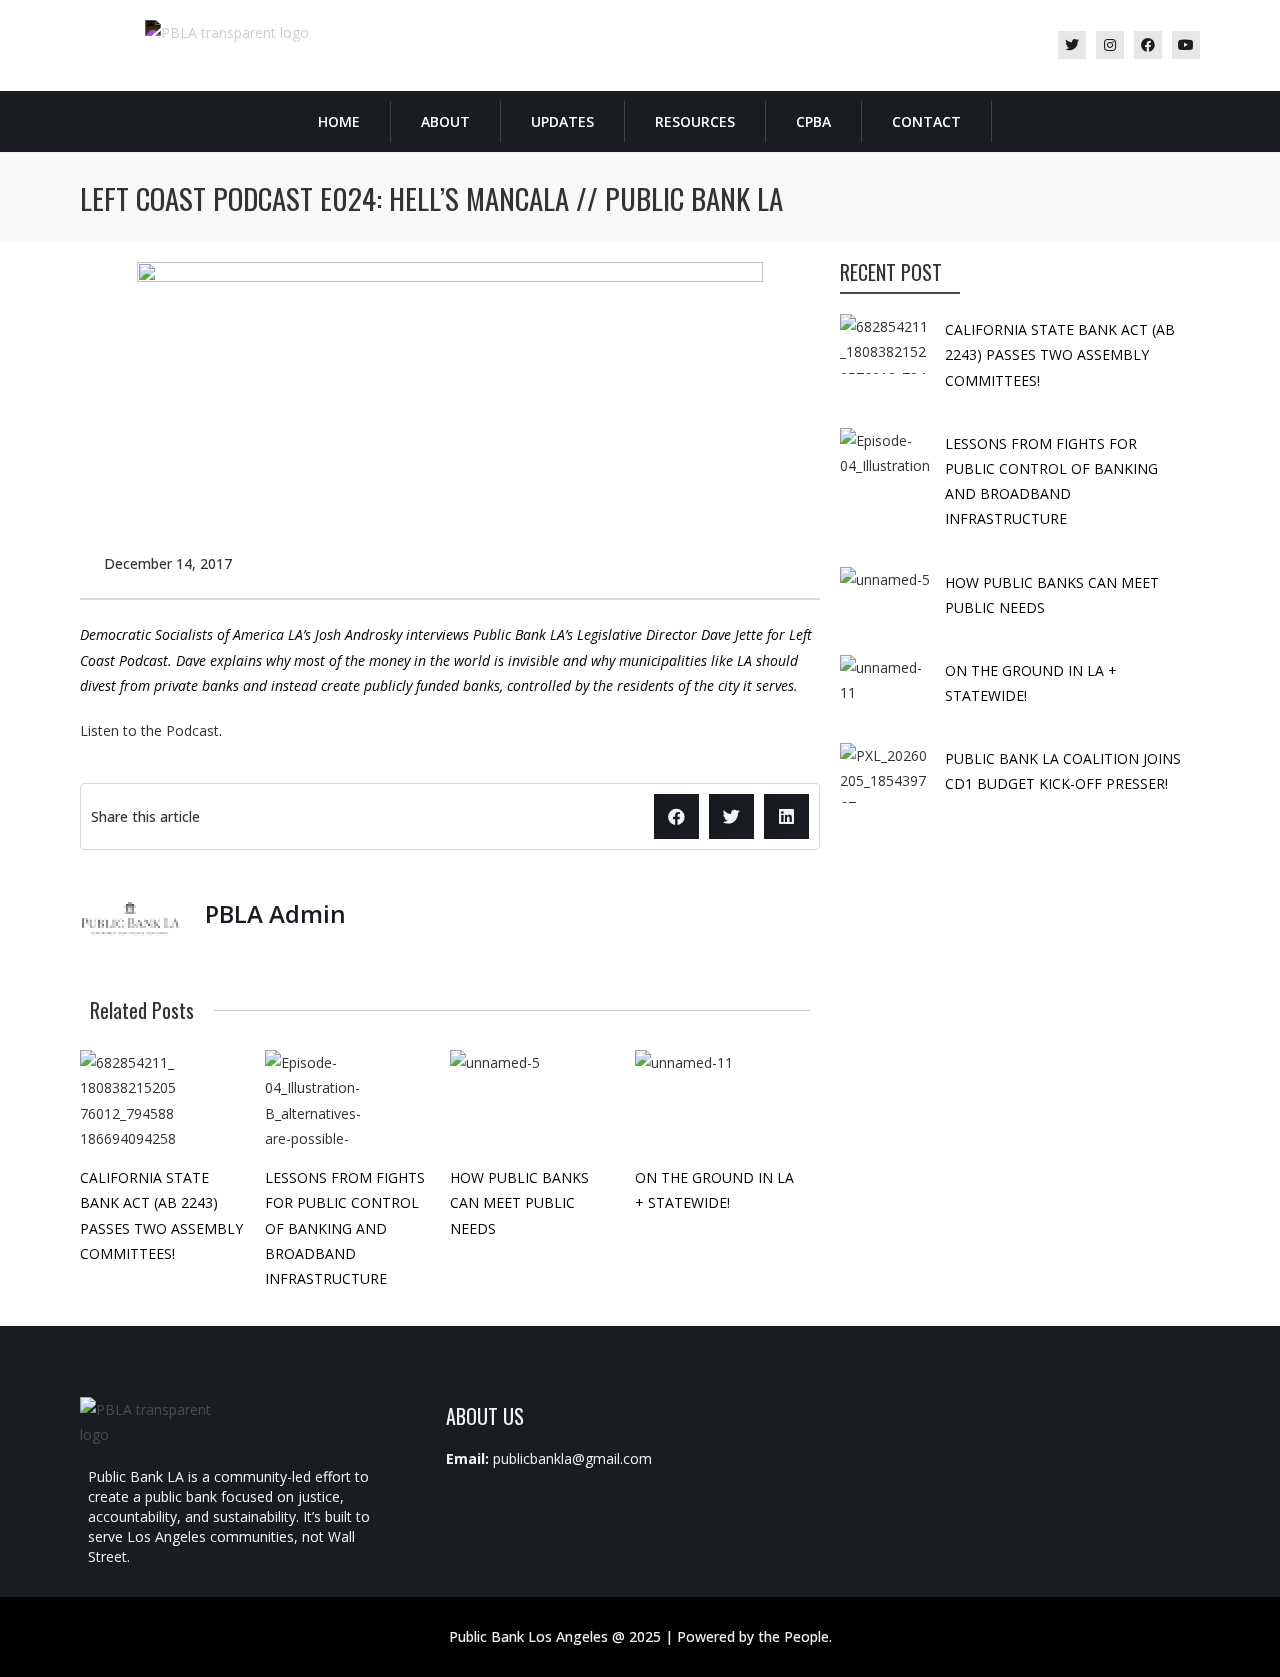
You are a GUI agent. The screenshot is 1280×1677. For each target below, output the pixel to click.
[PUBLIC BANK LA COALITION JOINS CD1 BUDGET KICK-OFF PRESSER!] (885, 773)
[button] (676, 816)
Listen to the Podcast (149, 730)
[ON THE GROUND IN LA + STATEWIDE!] (685, 1100)
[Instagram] (1110, 45)
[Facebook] (1148, 45)
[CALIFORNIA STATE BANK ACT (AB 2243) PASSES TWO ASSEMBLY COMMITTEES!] (130, 1100)
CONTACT (926, 121)
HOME (339, 121)
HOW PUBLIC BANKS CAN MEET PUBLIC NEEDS (519, 1202)
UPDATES (562, 121)
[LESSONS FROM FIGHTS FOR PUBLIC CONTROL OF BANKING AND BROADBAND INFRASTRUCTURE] (315, 1100)
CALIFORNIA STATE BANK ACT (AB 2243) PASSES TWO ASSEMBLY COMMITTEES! (1060, 354)
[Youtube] (1186, 45)
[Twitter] (1072, 45)
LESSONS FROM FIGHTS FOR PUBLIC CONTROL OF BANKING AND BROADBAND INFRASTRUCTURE (345, 1228)
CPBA (813, 121)
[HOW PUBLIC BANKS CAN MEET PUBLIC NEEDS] (500, 1100)
